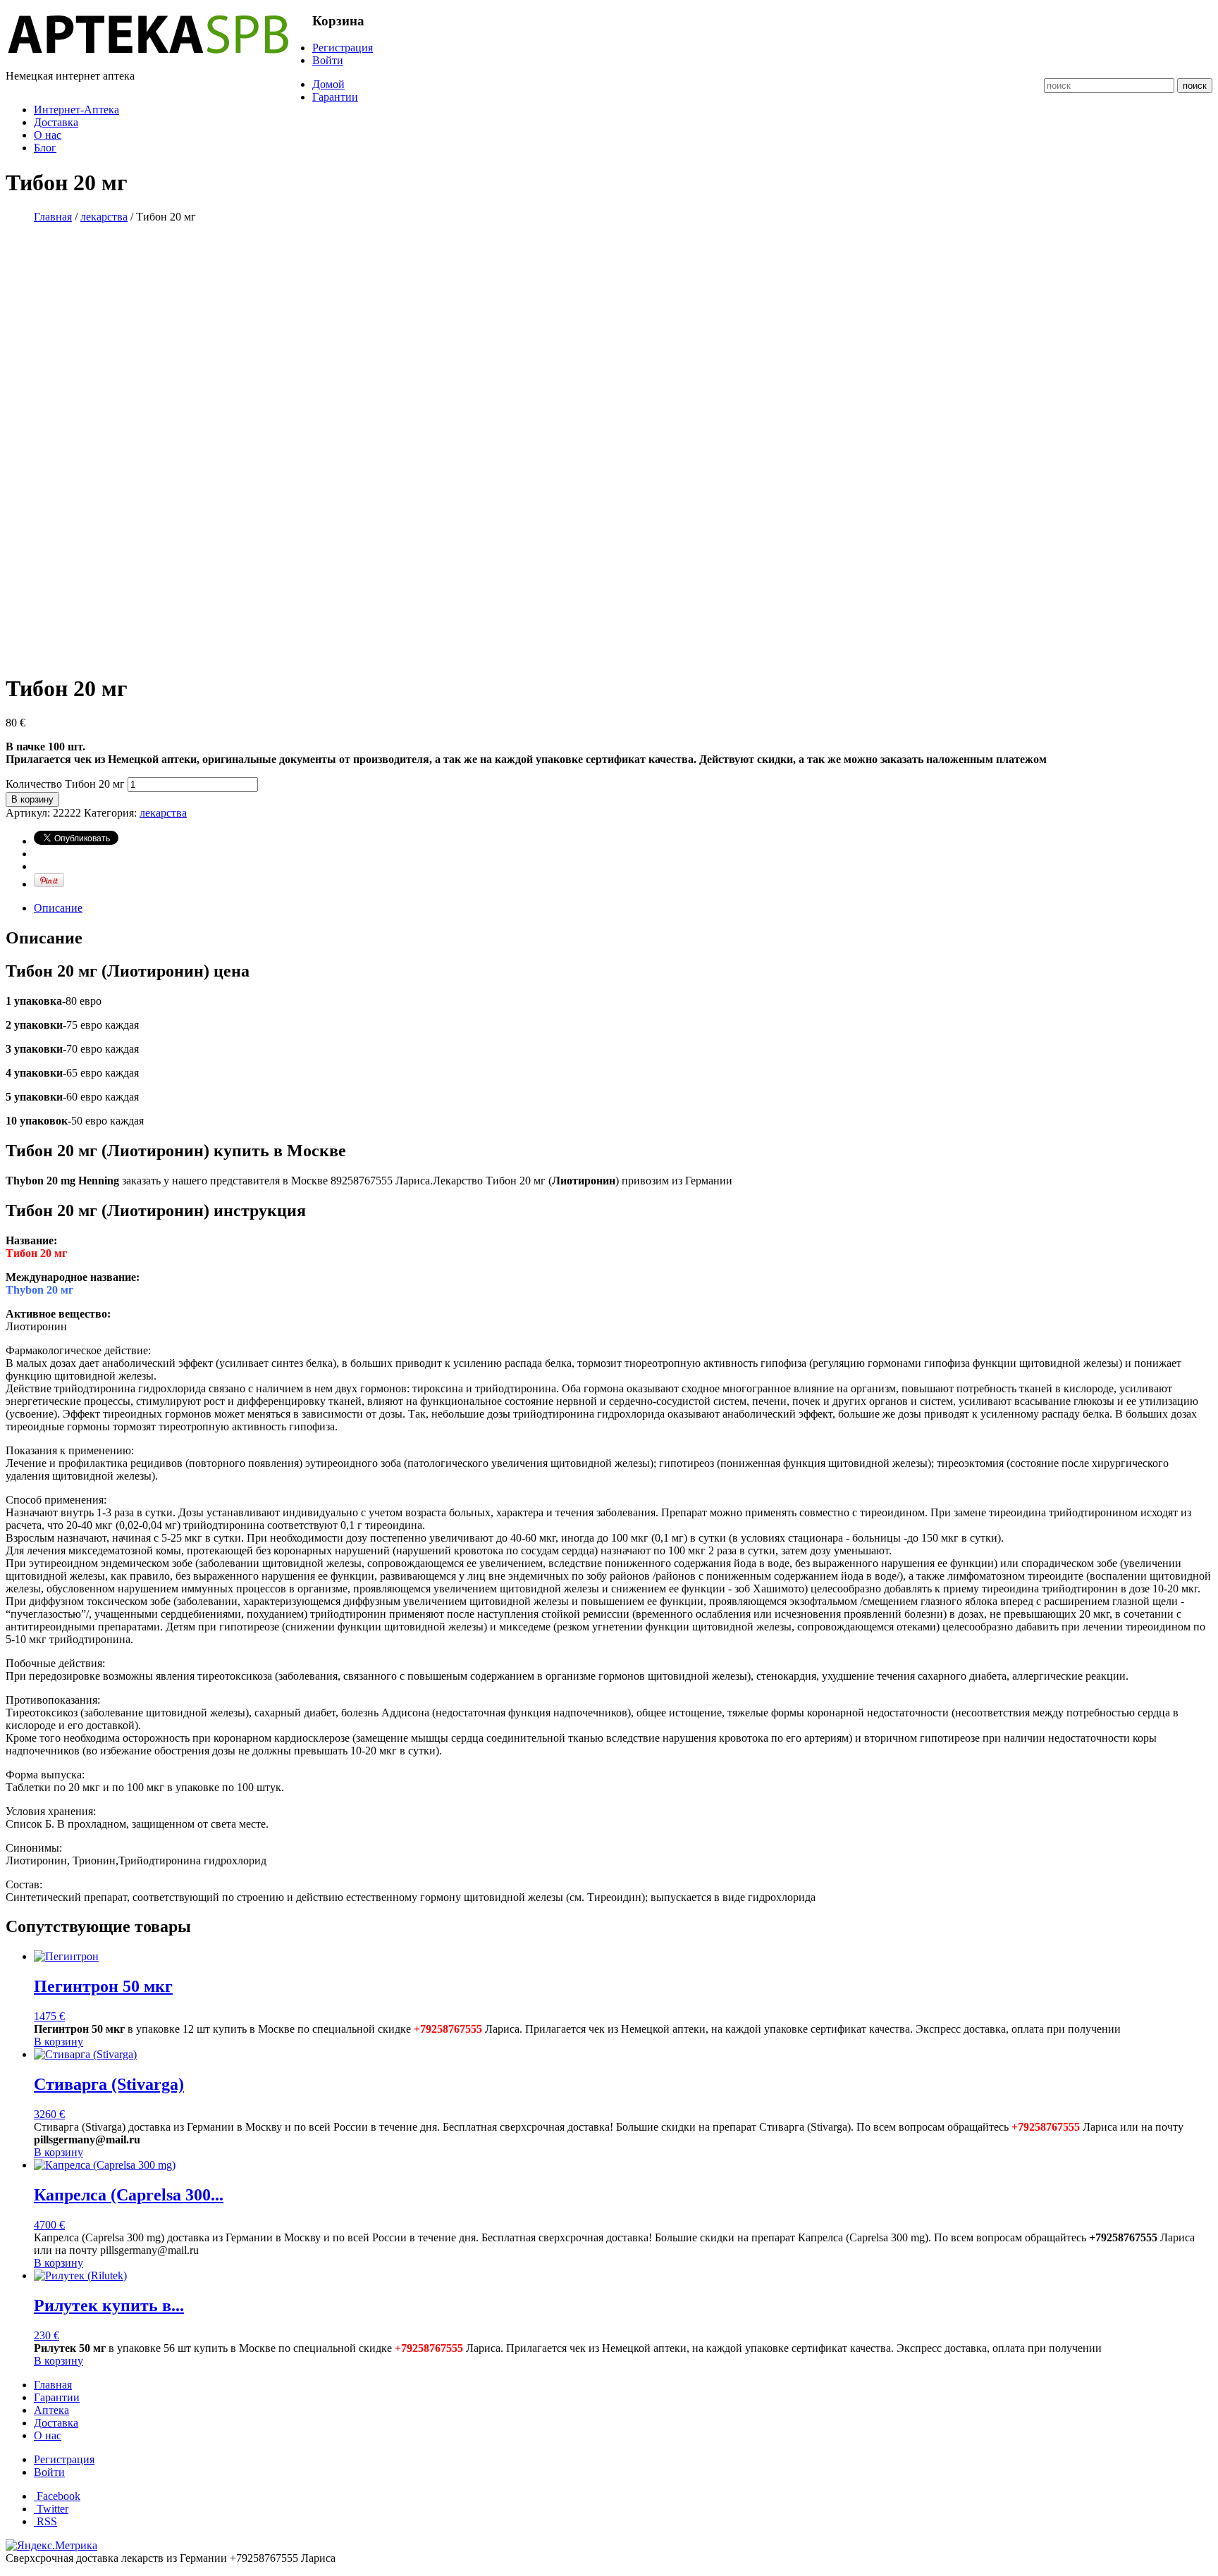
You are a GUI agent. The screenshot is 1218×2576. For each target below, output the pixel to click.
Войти (328, 60)
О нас (48, 135)
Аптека (51, 2410)
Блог (45, 148)
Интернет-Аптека (76, 110)
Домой (328, 84)
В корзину (32, 799)
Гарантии (335, 97)
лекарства (104, 217)
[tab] (623, 908)
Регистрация (343, 48)
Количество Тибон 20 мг (65, 784)
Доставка (56, 122)
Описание (58, 908)
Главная (53, 217)
